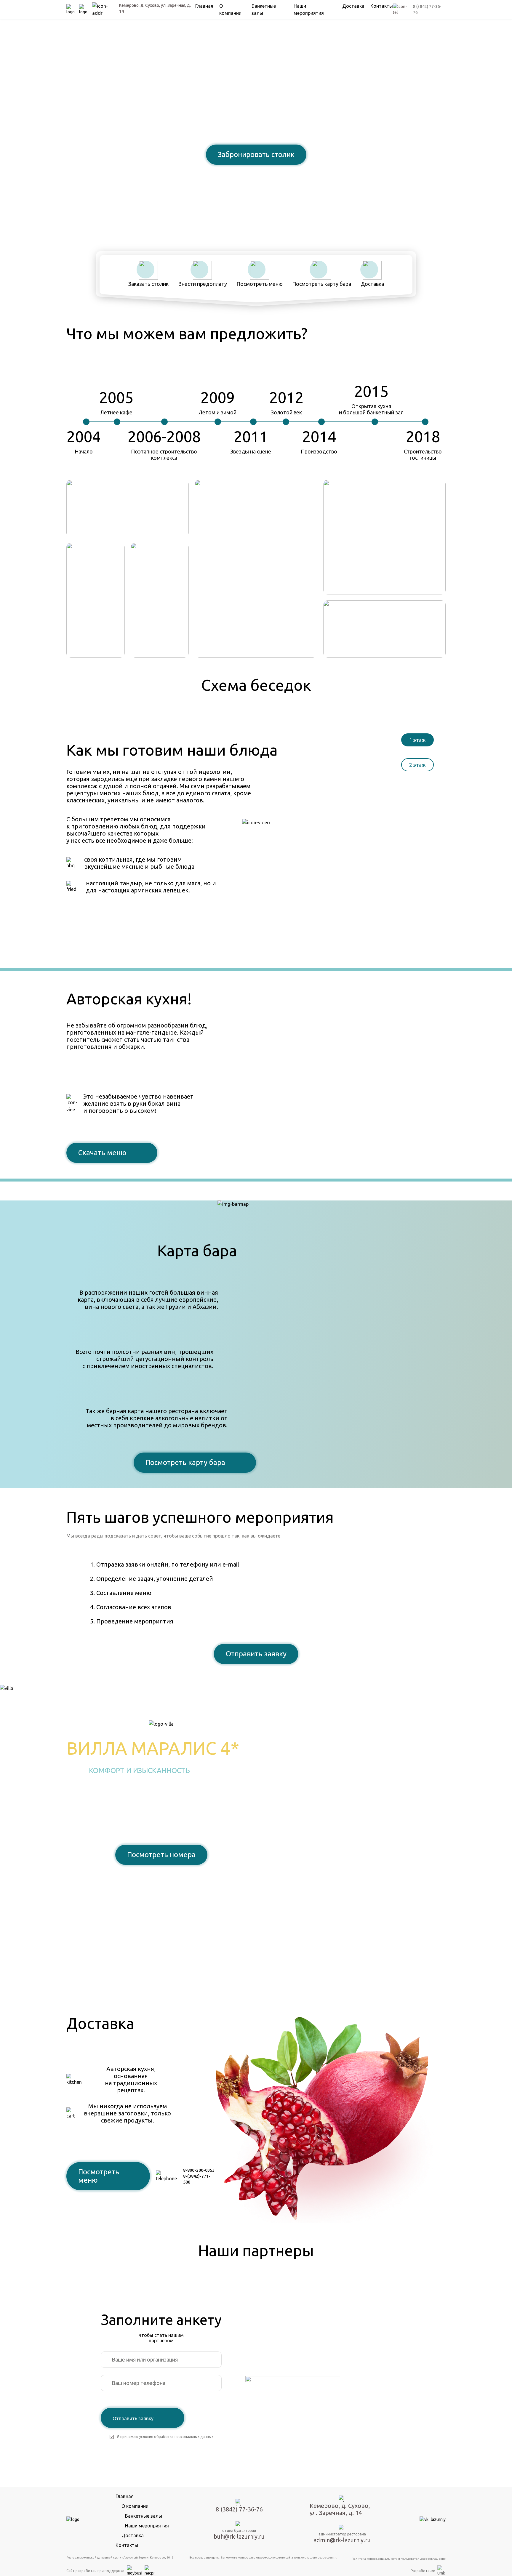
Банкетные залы (144, 2516)
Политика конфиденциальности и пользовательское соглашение (399, 2559)
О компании (135, 2506)
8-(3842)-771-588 (197, 2179)
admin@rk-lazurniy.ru (342, 2540)
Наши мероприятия (147, 2526)
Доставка (353, 6)
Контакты (382, 6)
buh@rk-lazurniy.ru (239, 2536)
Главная (204, 6)
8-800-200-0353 (199, 2170)
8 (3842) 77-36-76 (256, 175)
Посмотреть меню (99, 2176)
